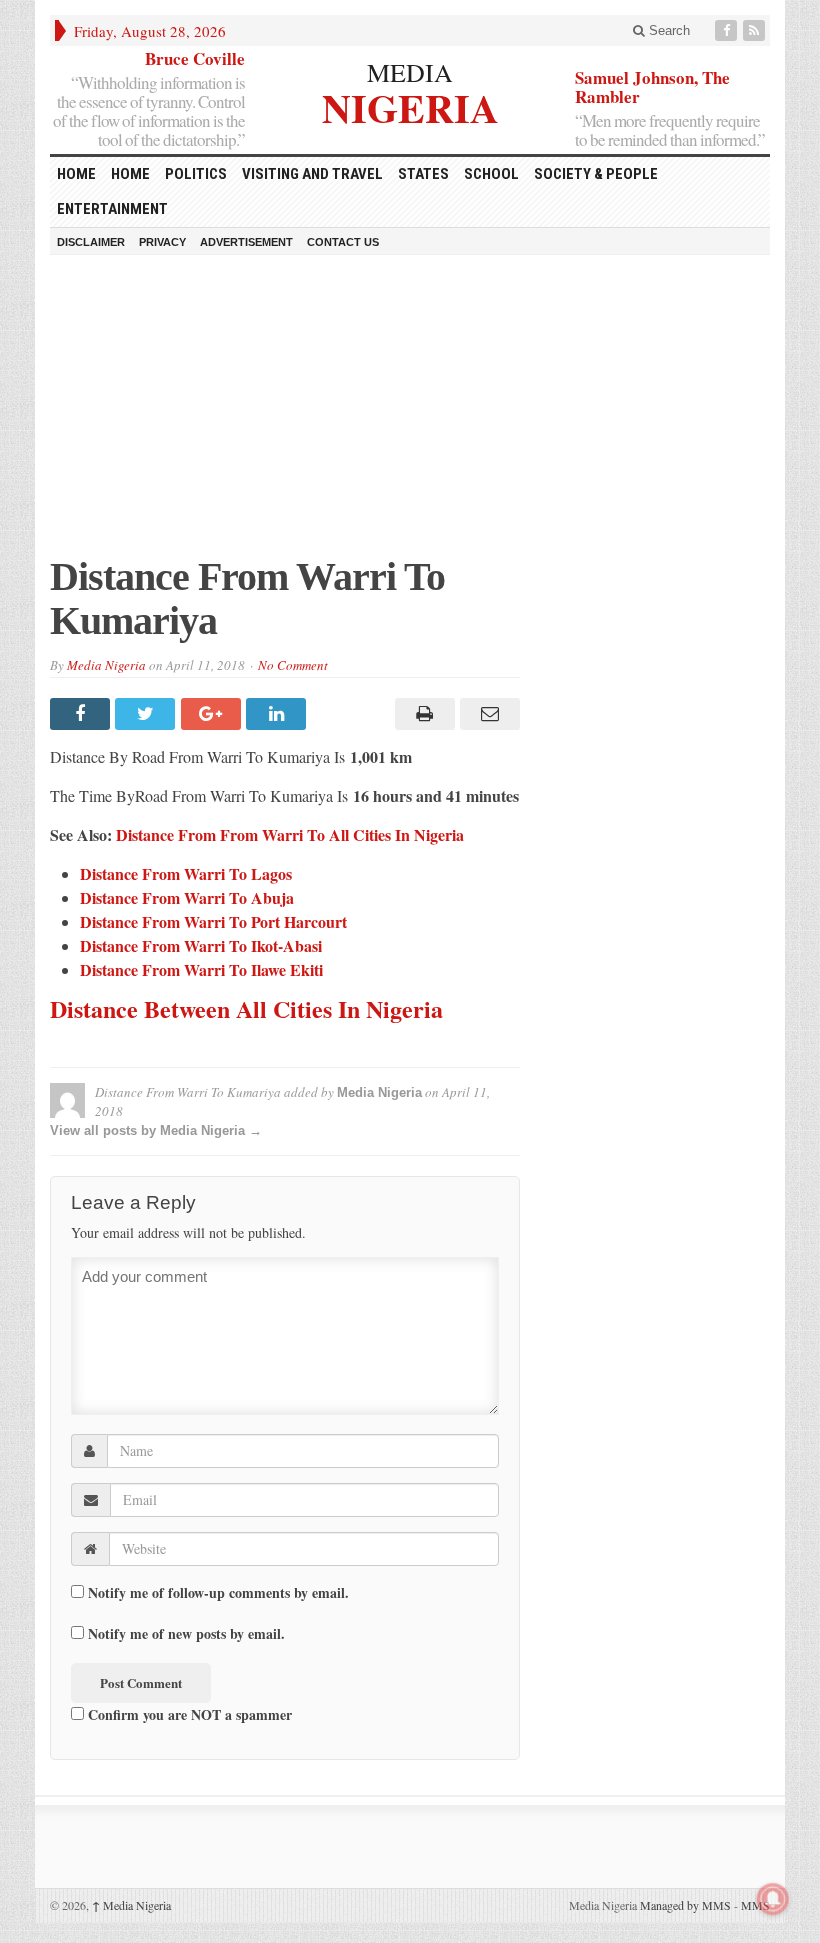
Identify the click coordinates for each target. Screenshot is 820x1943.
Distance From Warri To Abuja (187, 897)
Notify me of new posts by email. (186, 1634)
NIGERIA (410, 105)
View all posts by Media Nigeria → (156, 1130)
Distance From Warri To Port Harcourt (213, 921)
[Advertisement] (410, 415)
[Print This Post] (421, 714)
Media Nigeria (106, 665)
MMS (755, 1905)
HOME (76, 174)
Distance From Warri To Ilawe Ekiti (201, 969)
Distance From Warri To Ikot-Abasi (201, 945)
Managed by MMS (685, 1905)
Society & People (596, 174)
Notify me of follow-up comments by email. (218, 1593)
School (491, 174)
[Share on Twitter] (147, 714)
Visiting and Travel (312, 174)
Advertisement (246, 242)
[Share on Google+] (213, 714)
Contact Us (343, 242)
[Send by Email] (487, 714)
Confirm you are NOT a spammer (188, 1714)
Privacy (162, 242)
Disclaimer (91, 242)
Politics (196, 174)
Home (130, 174)
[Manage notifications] (773, 1899)
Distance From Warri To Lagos (186, 873)
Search (667, 30)
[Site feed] (756, 30)
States (423, 174)
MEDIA (410, 72)
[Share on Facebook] (82, 714)
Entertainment (112, 209)
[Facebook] (728, 30)
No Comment (293, 665)
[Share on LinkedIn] (278, 714)
